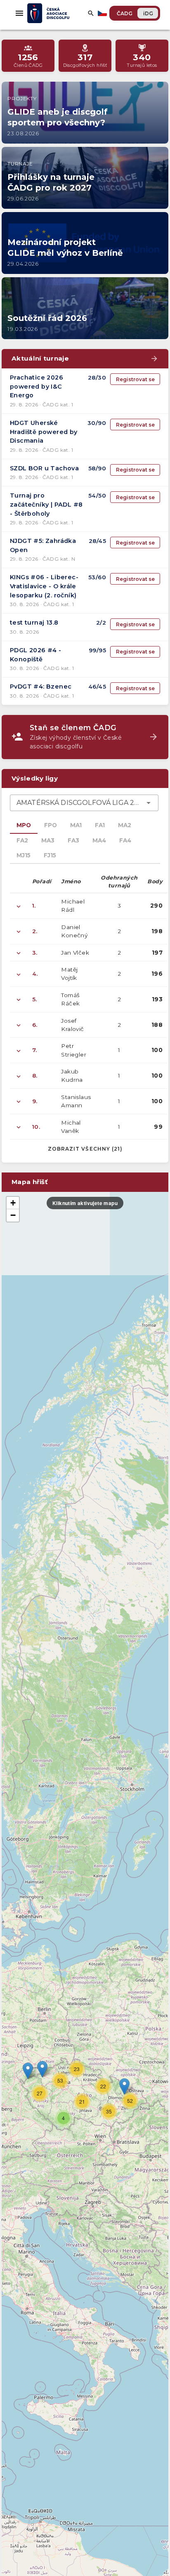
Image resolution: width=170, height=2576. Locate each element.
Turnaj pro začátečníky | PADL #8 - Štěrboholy (46, 504)
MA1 (76, 825)
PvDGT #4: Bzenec (41, 686)
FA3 (73, 840)
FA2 (22, 840)
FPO (51, 825)
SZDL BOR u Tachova (44, 468)
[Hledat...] (91, 13)
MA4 (99, 840)
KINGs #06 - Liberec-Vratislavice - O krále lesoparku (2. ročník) (44, 586)
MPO (24, 825)
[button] (124, 2087)
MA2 (125, 825)
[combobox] (84, 803)
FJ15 (50, 855)
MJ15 (24, 855)
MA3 (48, 840)
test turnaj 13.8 (34, 623)
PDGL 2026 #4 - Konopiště (36, 655)
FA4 (125, 840)
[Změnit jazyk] (103, 13)
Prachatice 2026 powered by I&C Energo (37, 386)
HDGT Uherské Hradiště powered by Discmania (44, 432)
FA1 (100, 825)
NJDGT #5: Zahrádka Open (43, 545)
